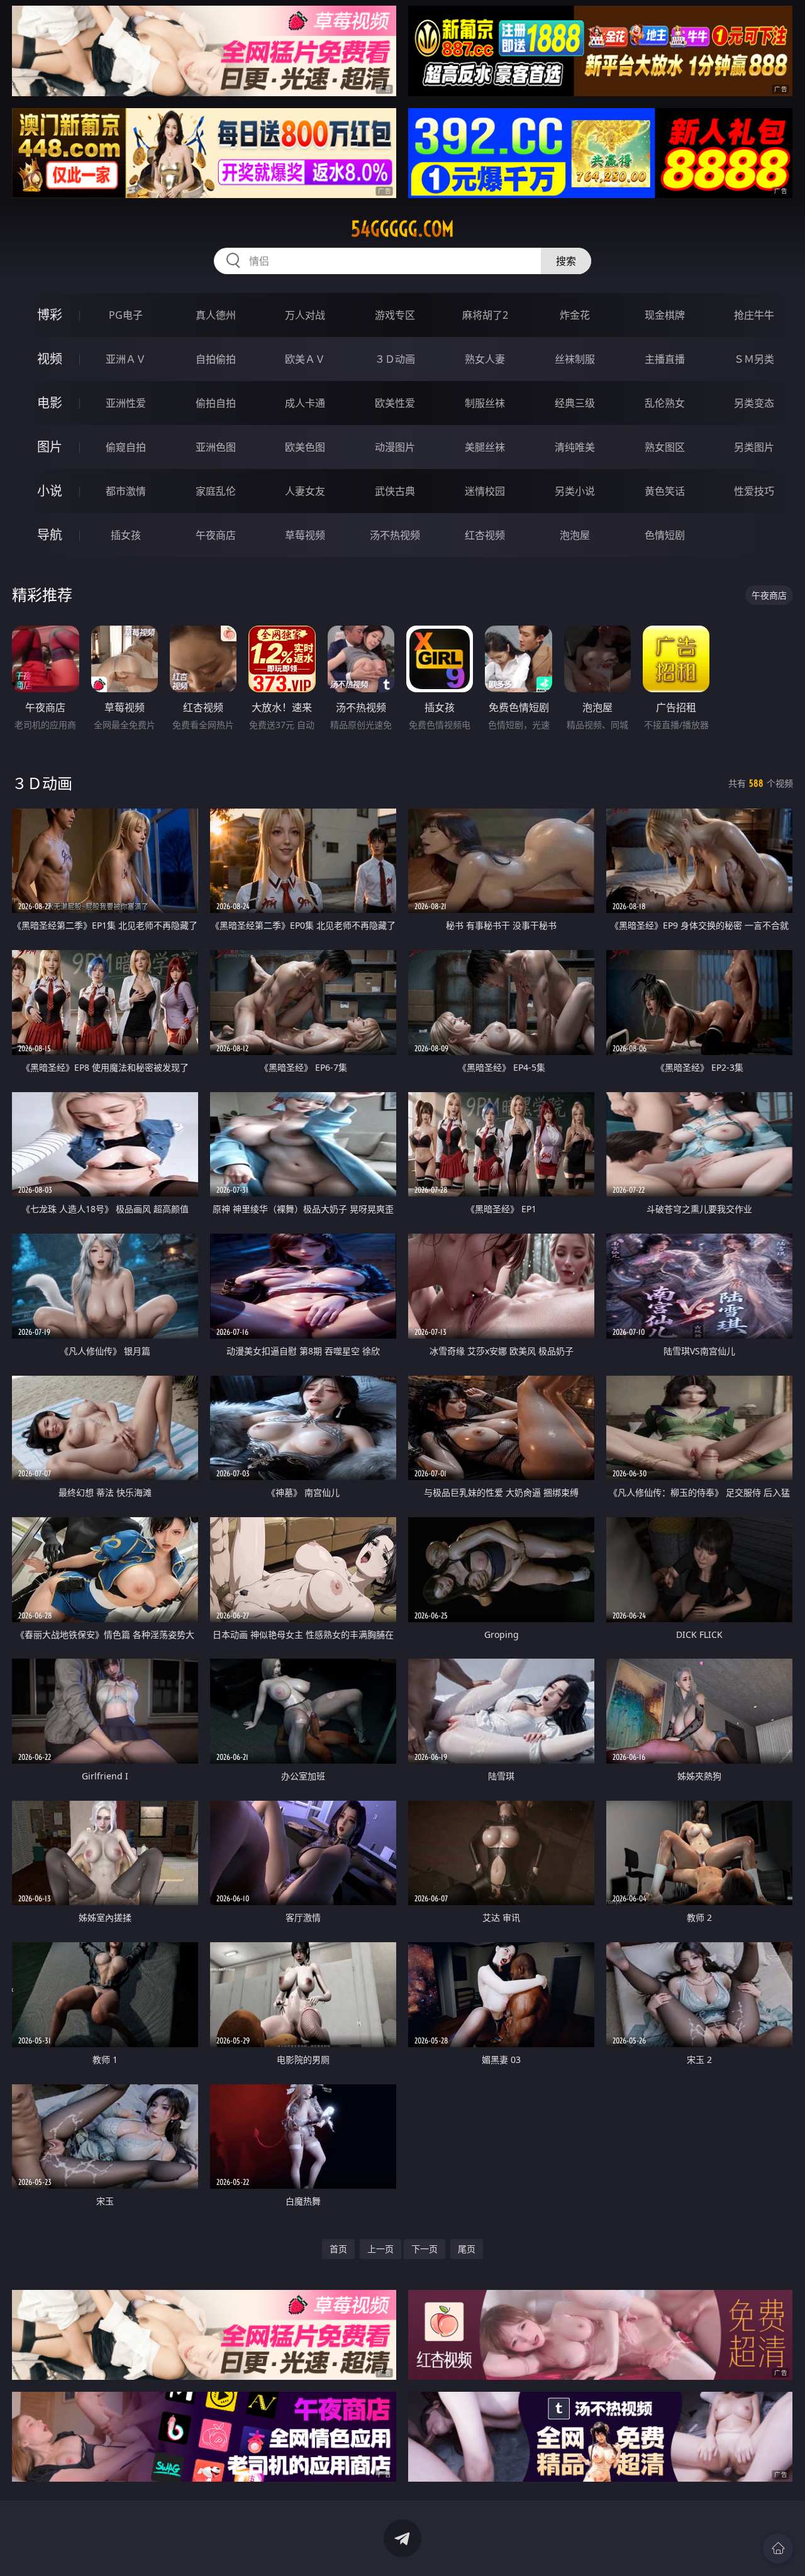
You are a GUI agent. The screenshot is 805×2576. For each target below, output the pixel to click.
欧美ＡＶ (305, 359)
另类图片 (754, 447)
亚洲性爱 (126, 403)
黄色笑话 (665, 491)
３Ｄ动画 (395, 359)
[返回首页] (778, 2548)
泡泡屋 (575, 535)
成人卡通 (305, 403)
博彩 (50, 315)
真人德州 (216, 315)
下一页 (425, 2249)
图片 (50, 447)
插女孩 (126, 535)
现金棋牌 (665, 315)
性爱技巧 (754, 491)
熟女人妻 (485, 359)
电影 (50, 403)
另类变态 (754, 403)
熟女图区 (665, 447)
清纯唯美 (575, 447)
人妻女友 (305, 491)
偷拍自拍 (216, 403)
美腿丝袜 (485, 447)
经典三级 (575, 403)
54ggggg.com (402, 229)
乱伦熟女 (665, 403)
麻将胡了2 (485, 315)
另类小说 (575, 491)
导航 (50, 535)
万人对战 (305, 315)
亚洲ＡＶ (126, 359)
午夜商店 (216, 535)
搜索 (566, 261)
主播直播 (665, 359)
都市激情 (126, 491)
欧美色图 (305, 447)
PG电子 (126, 315)
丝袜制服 (575, 359)
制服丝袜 (485, 403)
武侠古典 (395, 491)
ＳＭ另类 (754, 359)
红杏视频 (485, 535)
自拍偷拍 (216, 359)
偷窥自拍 (126, 447)
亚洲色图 (216, 447)
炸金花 (575, 315)
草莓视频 (305, 535)
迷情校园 (485, 491)
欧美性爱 (395, 403)
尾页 (467, 2249)
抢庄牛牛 (754, 315)
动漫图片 (395, 447)
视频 (50, 359)
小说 (50, 491)
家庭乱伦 (216, 491)
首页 (338, 2249)
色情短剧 (665, 535)
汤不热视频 (395, 535)
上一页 (380, 2249)
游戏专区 (395, 315)
